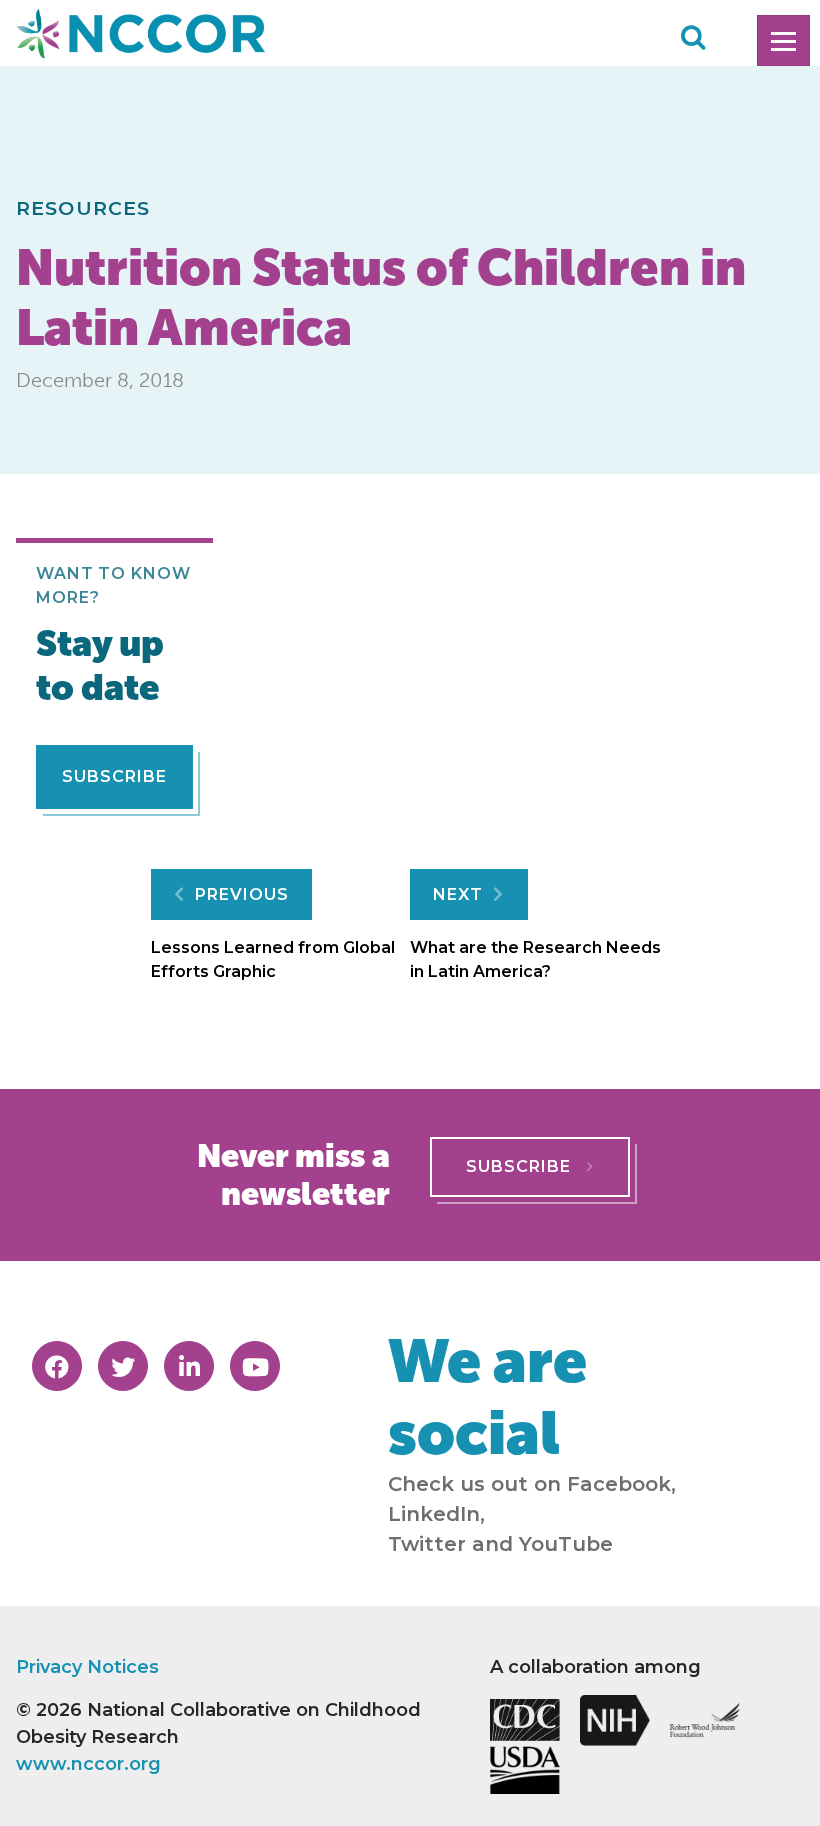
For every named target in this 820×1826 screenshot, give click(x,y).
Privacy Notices (87, 1667)
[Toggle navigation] (783, 40)
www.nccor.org (88, 1764)
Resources (83, 208)
